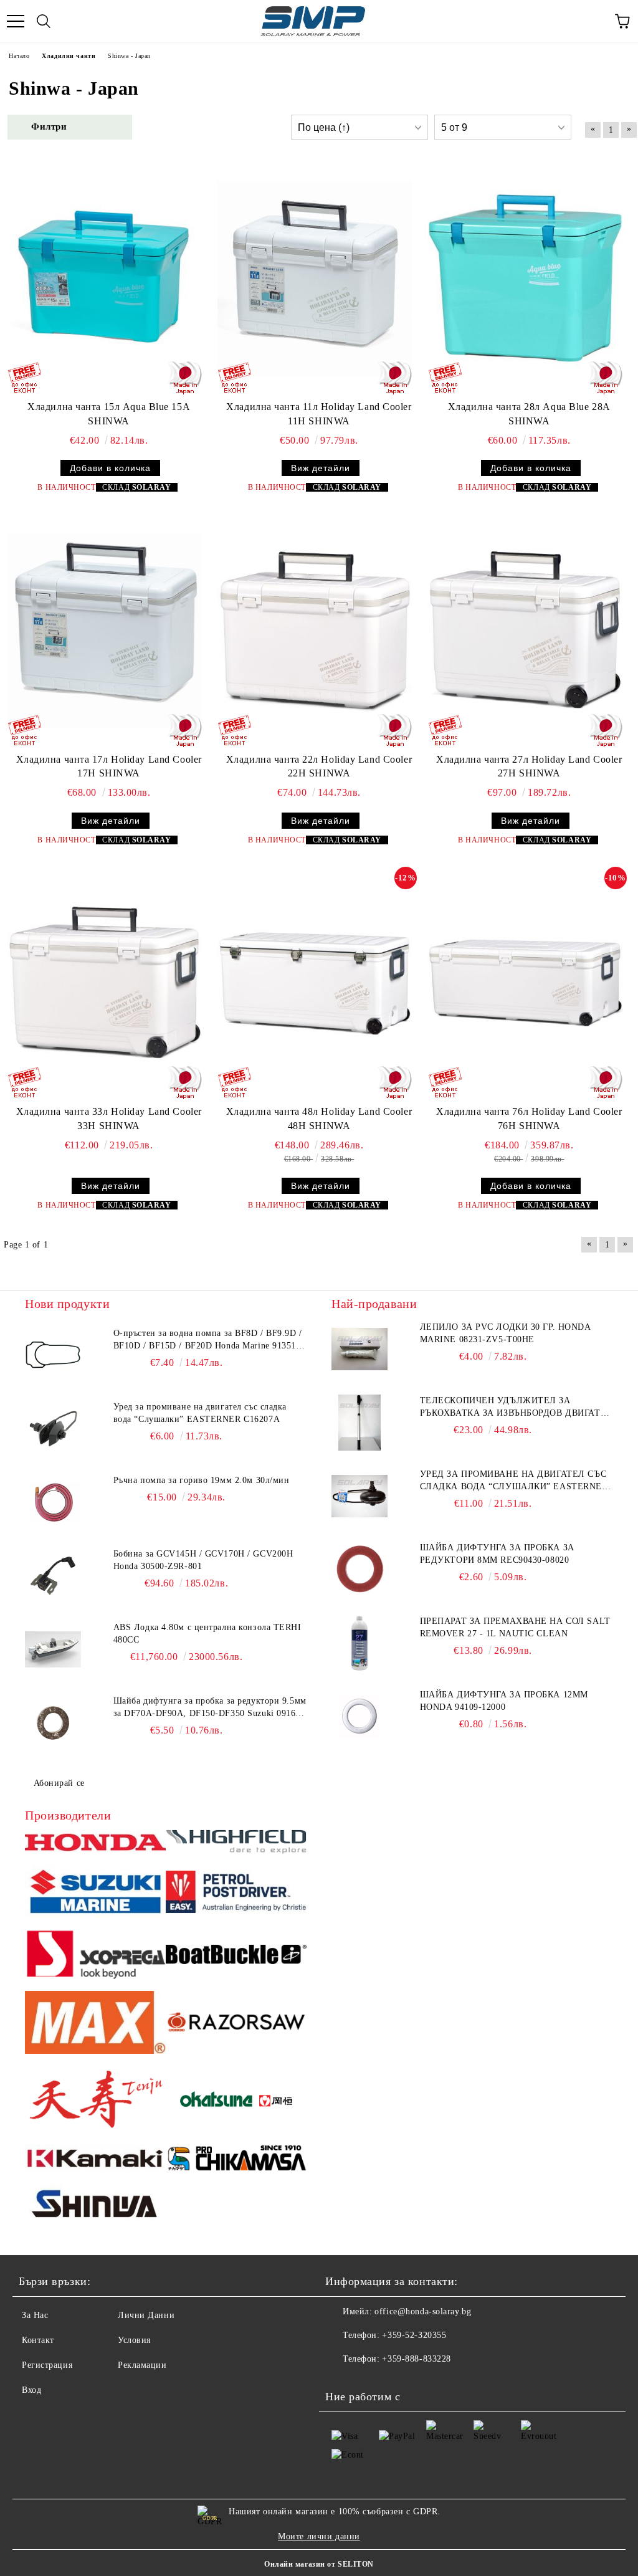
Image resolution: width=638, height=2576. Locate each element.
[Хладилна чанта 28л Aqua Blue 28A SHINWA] (525, 279)
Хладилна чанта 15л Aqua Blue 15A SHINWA (109, 414)
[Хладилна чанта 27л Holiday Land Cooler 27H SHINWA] (525, 631)
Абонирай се (59, 1783)
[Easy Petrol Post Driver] (236, 1894)
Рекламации (142, 2365)
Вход (31, 2390)
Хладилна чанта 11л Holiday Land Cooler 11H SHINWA (319, 414)
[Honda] (95, 1844)
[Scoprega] (95, 1956)
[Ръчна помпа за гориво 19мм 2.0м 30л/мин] (53, 1502)
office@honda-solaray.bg (423, 2311)
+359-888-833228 (416, 2359)
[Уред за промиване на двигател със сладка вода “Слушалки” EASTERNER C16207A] (53, 1429)
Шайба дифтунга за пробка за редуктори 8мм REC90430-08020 (497, 1554)
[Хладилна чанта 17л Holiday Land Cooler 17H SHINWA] (105, 631)
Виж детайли (321, 468)
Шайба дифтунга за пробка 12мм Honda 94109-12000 (504, 1701)
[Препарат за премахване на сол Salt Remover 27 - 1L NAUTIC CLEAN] (359, 1643)
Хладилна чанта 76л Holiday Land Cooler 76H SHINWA (529, 1119)
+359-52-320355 (414, 2335)
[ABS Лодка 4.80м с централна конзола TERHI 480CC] (53, 1649)
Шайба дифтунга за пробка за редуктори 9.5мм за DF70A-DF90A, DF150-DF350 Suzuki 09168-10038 (210, 1708)
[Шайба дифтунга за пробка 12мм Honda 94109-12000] (359, 1717)
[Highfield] (236, 1844)
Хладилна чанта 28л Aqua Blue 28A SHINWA (529, 414)
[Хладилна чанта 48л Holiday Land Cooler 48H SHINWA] (315, 983)
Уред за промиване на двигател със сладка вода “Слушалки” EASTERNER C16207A (200, 1413)
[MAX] (95, 2024)
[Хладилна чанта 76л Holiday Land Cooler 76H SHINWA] (525, 983)
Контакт (38, 2340)
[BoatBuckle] (236, 1956)
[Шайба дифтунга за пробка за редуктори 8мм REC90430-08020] (359, 1570)
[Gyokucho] (236, 2024)
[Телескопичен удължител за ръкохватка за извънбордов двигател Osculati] (359, 1423)
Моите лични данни (319, 2536)
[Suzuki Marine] (95, 1893)
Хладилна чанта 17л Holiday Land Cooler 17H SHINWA (109, 766)
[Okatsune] (236, 2101)
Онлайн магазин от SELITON (319, 2564)
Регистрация (47, 2365)
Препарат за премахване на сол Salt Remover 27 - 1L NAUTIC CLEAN (515, 1627)
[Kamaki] (95, 2160)
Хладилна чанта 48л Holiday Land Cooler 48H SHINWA (319, 1119)
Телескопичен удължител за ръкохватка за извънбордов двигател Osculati (517, 1408)
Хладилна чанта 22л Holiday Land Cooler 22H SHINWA (319, 766)
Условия (134, 2340)
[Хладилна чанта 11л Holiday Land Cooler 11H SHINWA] (315, 279)
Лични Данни (146, 2315)
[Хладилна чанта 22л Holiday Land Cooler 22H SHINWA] (315, 631)
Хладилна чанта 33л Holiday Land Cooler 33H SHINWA (109, 1119)
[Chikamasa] (236, 2160)
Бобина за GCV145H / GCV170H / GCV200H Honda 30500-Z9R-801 (203, 1560)
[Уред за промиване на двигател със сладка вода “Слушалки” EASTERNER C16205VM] (359, 1496)
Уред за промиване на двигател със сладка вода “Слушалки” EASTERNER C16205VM (514, 1481)
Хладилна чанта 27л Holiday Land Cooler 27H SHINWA (529, 766)
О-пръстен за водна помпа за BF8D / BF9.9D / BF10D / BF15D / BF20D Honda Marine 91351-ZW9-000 (208, 1340)
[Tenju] (95, 2101)
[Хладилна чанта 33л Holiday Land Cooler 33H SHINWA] (105, 983)
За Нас (35, 2315)
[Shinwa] (95, 2206)
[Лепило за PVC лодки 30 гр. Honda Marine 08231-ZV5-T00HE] (359, 1349)
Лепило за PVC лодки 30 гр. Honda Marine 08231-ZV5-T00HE (505, 1333)
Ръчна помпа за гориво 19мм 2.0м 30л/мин (202, 1480)
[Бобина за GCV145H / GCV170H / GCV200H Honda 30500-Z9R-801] (53, 1576)
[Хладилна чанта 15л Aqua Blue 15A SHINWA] (105, 279)
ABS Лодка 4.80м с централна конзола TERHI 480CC (207, 1634)
